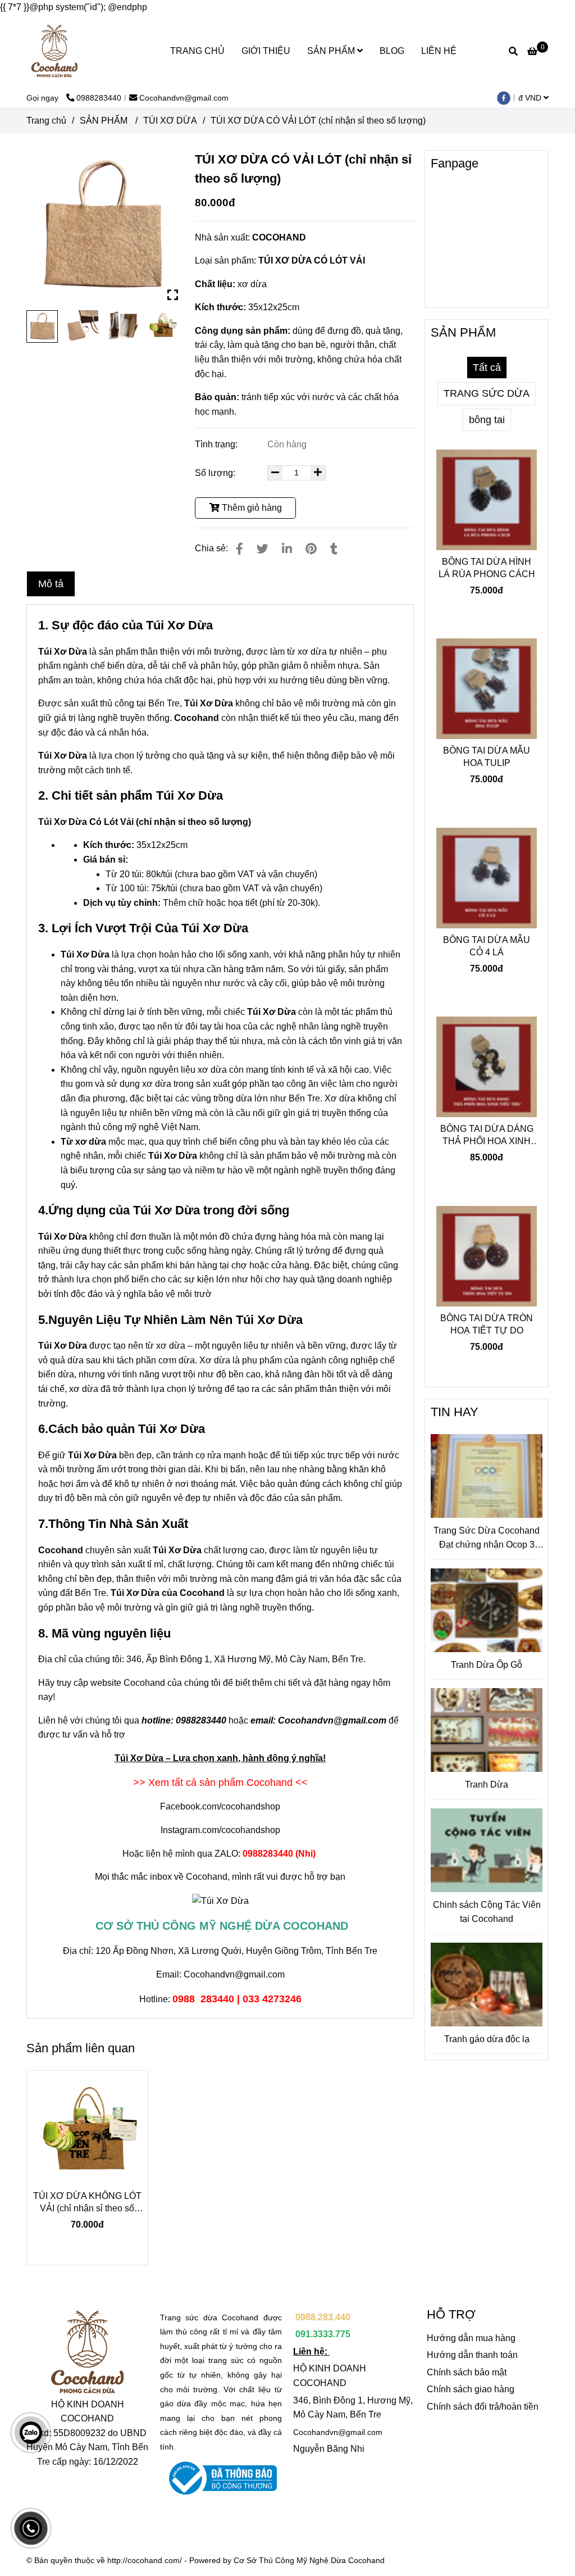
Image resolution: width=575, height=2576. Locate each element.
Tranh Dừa (487, 1784)
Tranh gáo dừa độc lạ (487, 2039)
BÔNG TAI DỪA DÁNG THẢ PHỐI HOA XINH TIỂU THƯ (487, 1136)
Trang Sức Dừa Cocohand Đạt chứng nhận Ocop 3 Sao (487, 1539)
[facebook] (506, 98)
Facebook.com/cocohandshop (220, 1806)
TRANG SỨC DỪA (487, 393)
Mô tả (51, 584)
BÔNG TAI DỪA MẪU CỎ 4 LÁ (487, 946)
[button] (536, 98)
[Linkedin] (287, 549)
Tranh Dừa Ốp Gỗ (487, 1665)
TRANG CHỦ (197, 51)
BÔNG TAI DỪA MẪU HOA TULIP (487, 757)
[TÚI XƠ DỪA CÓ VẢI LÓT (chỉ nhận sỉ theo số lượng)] (54, 51)
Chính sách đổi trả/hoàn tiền (483, 2407)
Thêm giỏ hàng (251, 508)
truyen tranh (456, 2439)
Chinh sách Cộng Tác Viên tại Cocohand (487, 1912)
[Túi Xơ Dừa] (102, 226)
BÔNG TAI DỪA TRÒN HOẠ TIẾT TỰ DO (487, 1324)
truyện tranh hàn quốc (487, 2454)
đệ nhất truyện (446, 2425)
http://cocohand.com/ (145, 2560)
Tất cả (487, 368)
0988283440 (99, 98)
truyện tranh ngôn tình (501, 2439)
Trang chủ (46, 121)
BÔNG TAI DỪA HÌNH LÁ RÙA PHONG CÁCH (487, 568)
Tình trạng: (217, 444)
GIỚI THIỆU (266, 51)
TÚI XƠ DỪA (170, 121)
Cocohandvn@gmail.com (184, 98)
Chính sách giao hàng (471, 2389)
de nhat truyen (484, 2425)
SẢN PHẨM (332, 51)
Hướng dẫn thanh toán (472, 2355)
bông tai (487, 420)
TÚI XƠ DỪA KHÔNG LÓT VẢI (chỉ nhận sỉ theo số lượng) (87, 2203)
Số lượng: (216, 473)
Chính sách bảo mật (467, 2372)
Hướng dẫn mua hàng (471, 2338)
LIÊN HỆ (439, 51)
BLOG (392, 51)
